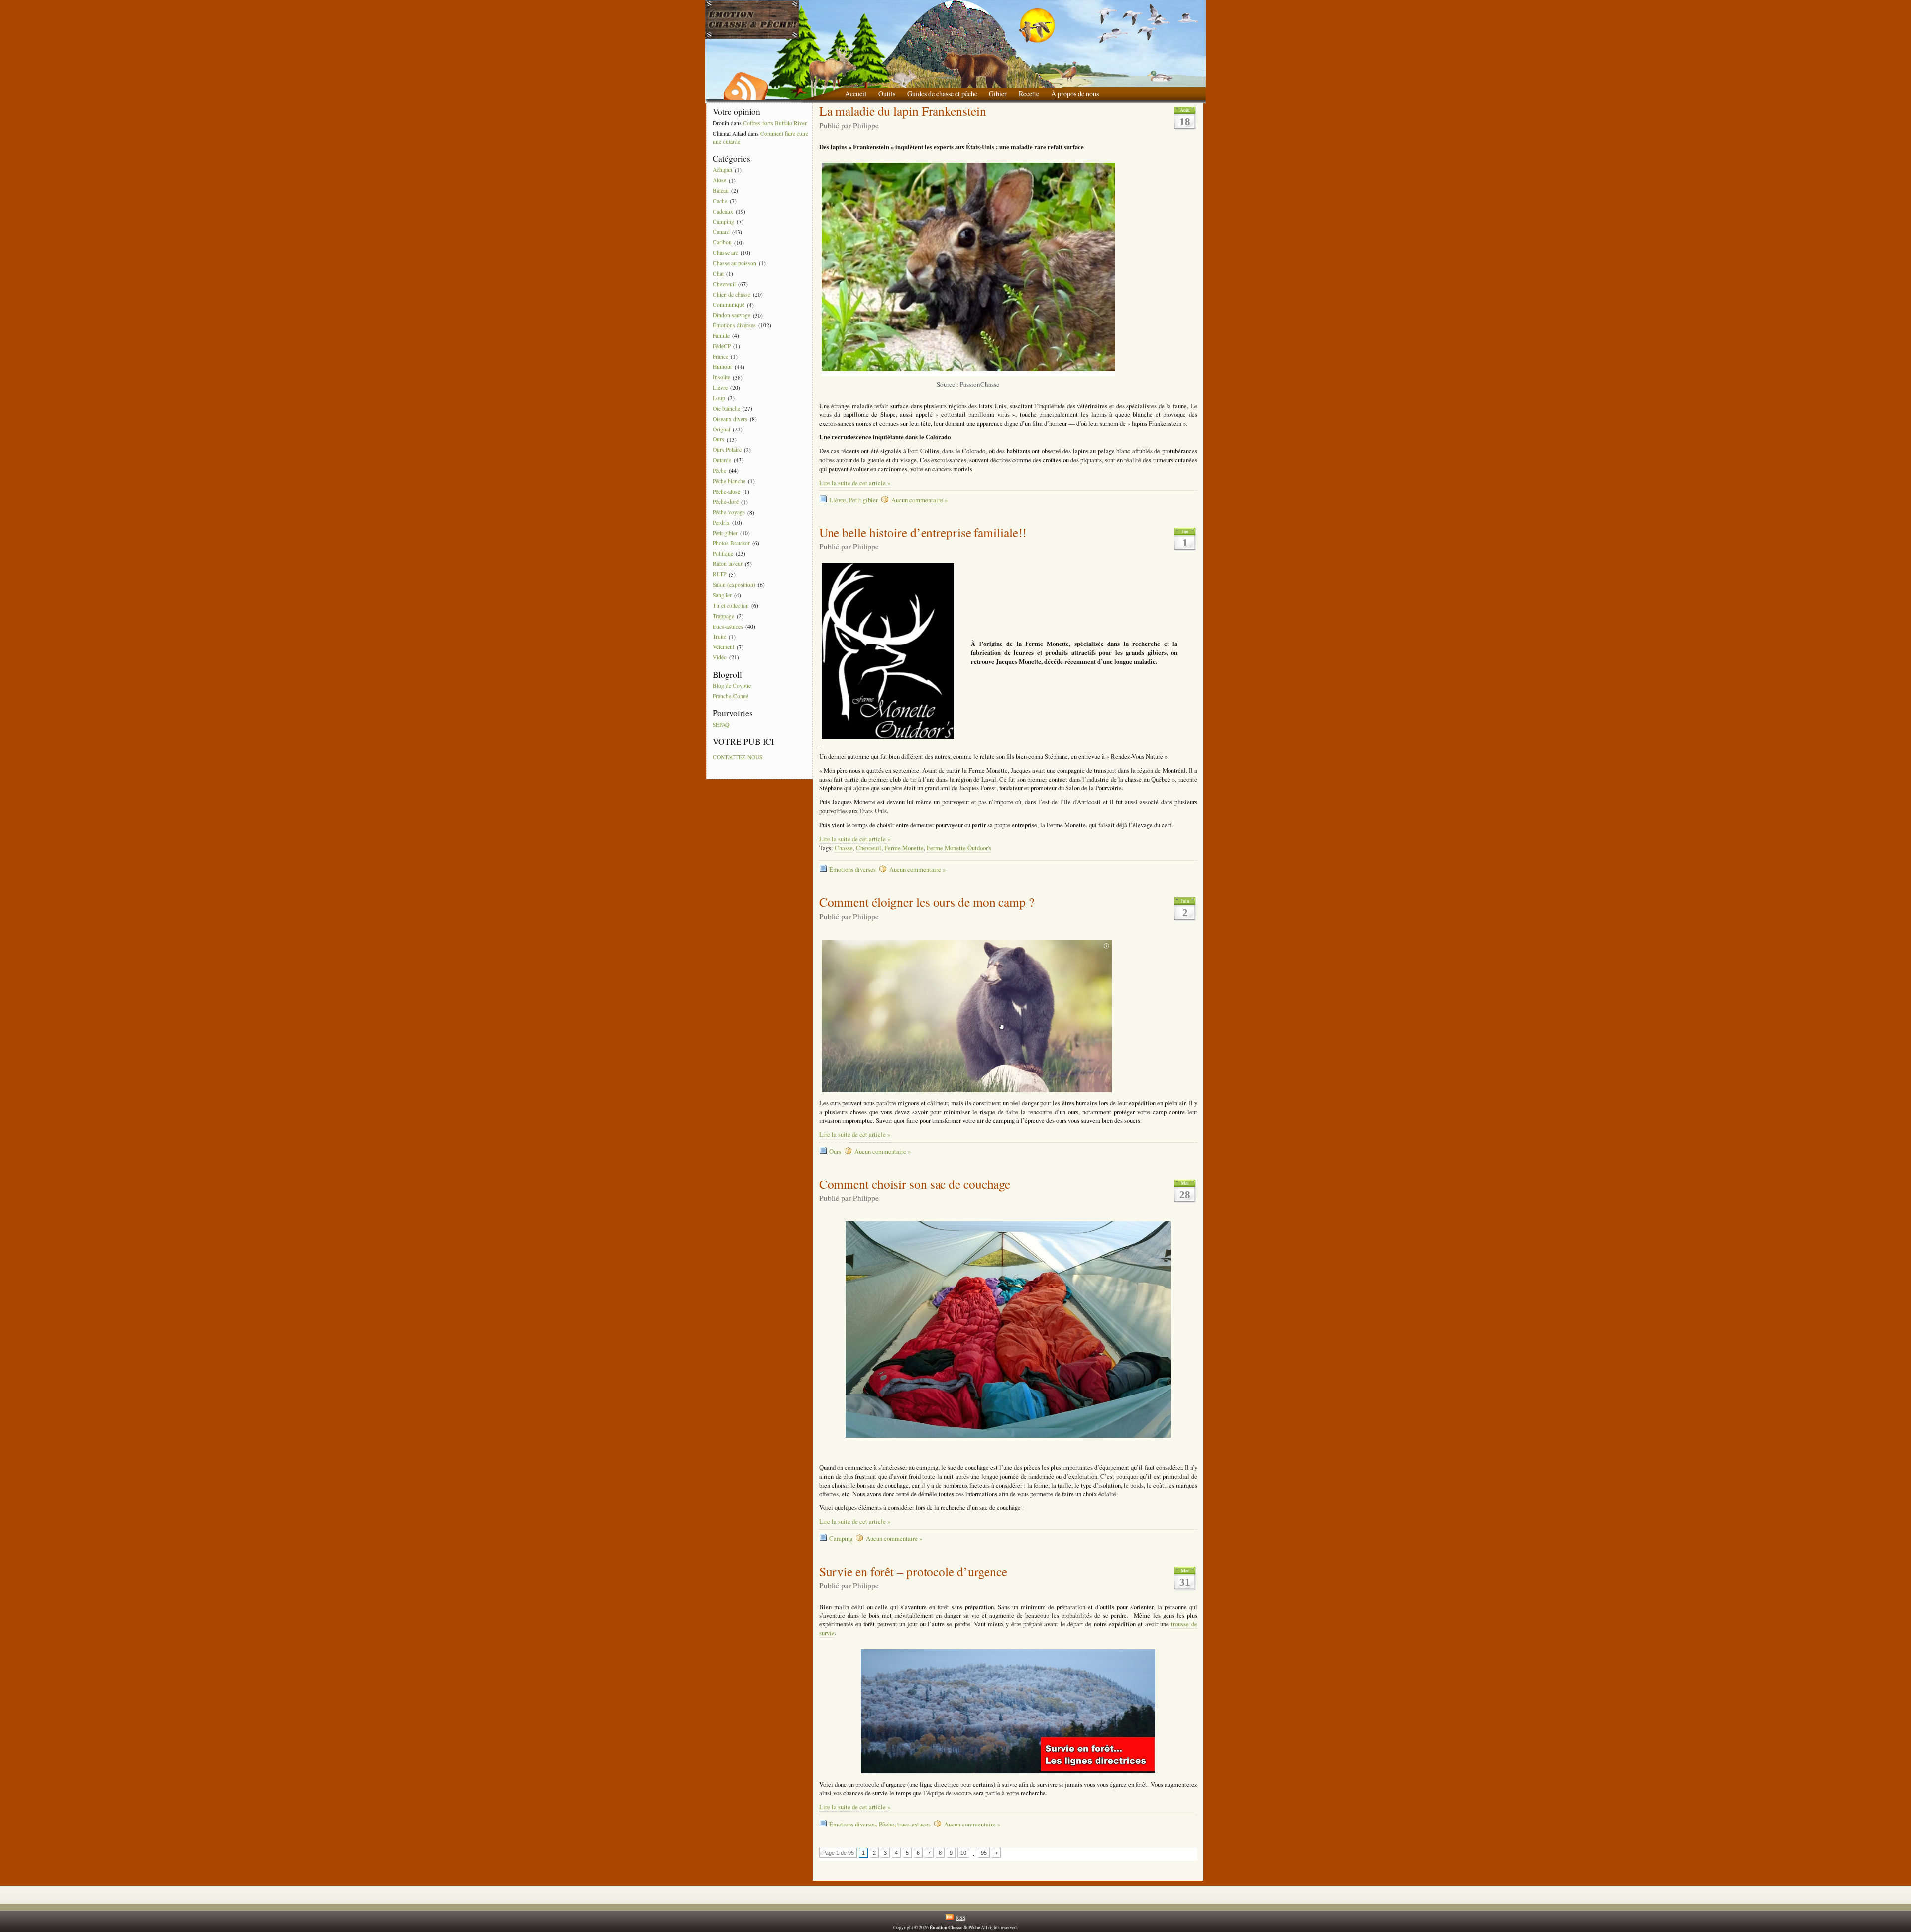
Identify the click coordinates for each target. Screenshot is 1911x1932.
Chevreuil (724, 284)
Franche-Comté (731, 696)
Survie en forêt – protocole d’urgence (913, 1571)
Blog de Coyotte (732, 686)
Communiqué (729, 305)
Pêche (719, 471)
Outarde (722, 460)
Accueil (856, 93)
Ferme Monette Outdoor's (959, 848)
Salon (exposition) (734, 585)
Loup (719, 398)
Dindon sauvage (732, 315)
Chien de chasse (732, 294)
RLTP (719, 575)
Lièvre (720, 387)
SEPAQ (721, 724)
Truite (719, 637)
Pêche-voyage (729, 512)
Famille (721, 336)
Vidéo (720, 657)
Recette (1029, 93)
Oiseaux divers (730, 419)
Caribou (722, 243)
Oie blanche (726, 408)
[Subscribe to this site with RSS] (745, 82)
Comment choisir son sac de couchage (915, 1184)
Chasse (844, 848)
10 (963, 1853)
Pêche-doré (726, 502)
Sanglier (722, 595)
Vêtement (723, 647)
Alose (719, 180)
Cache (720, 201)
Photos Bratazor (731, 543)
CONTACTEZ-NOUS (738, 757)
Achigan (722, 170)
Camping (723, 222)
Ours (718, 440)
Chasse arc (725, 253)
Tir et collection (731, 605)
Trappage (723, 616)
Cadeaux (723, 211)
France (720, 357)
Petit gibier (725, 533)
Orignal (721, 429)
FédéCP (722, 346)
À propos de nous (1075, 93)
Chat (718, 273)
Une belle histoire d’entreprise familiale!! (923, 532)
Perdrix (721, 522)
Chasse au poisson (735, 263)
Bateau (721, 190)
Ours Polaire (727, 450)
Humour (722, 367)
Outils (887, 93)
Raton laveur (728, 564)
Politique (723, 554)
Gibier (998, 93)
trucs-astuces (728, 626)
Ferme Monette (904, 848)
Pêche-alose (726, 491)
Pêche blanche (729, 481)
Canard (721, 232)
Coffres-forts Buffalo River (775, 123)
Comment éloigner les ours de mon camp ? (927, 902)
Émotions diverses (734, 325)
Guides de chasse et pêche (942, 93)
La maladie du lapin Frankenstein (903, 111)
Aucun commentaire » (919, 500)
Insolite (721, 377)
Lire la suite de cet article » (855, 483)
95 (984, 1853)
